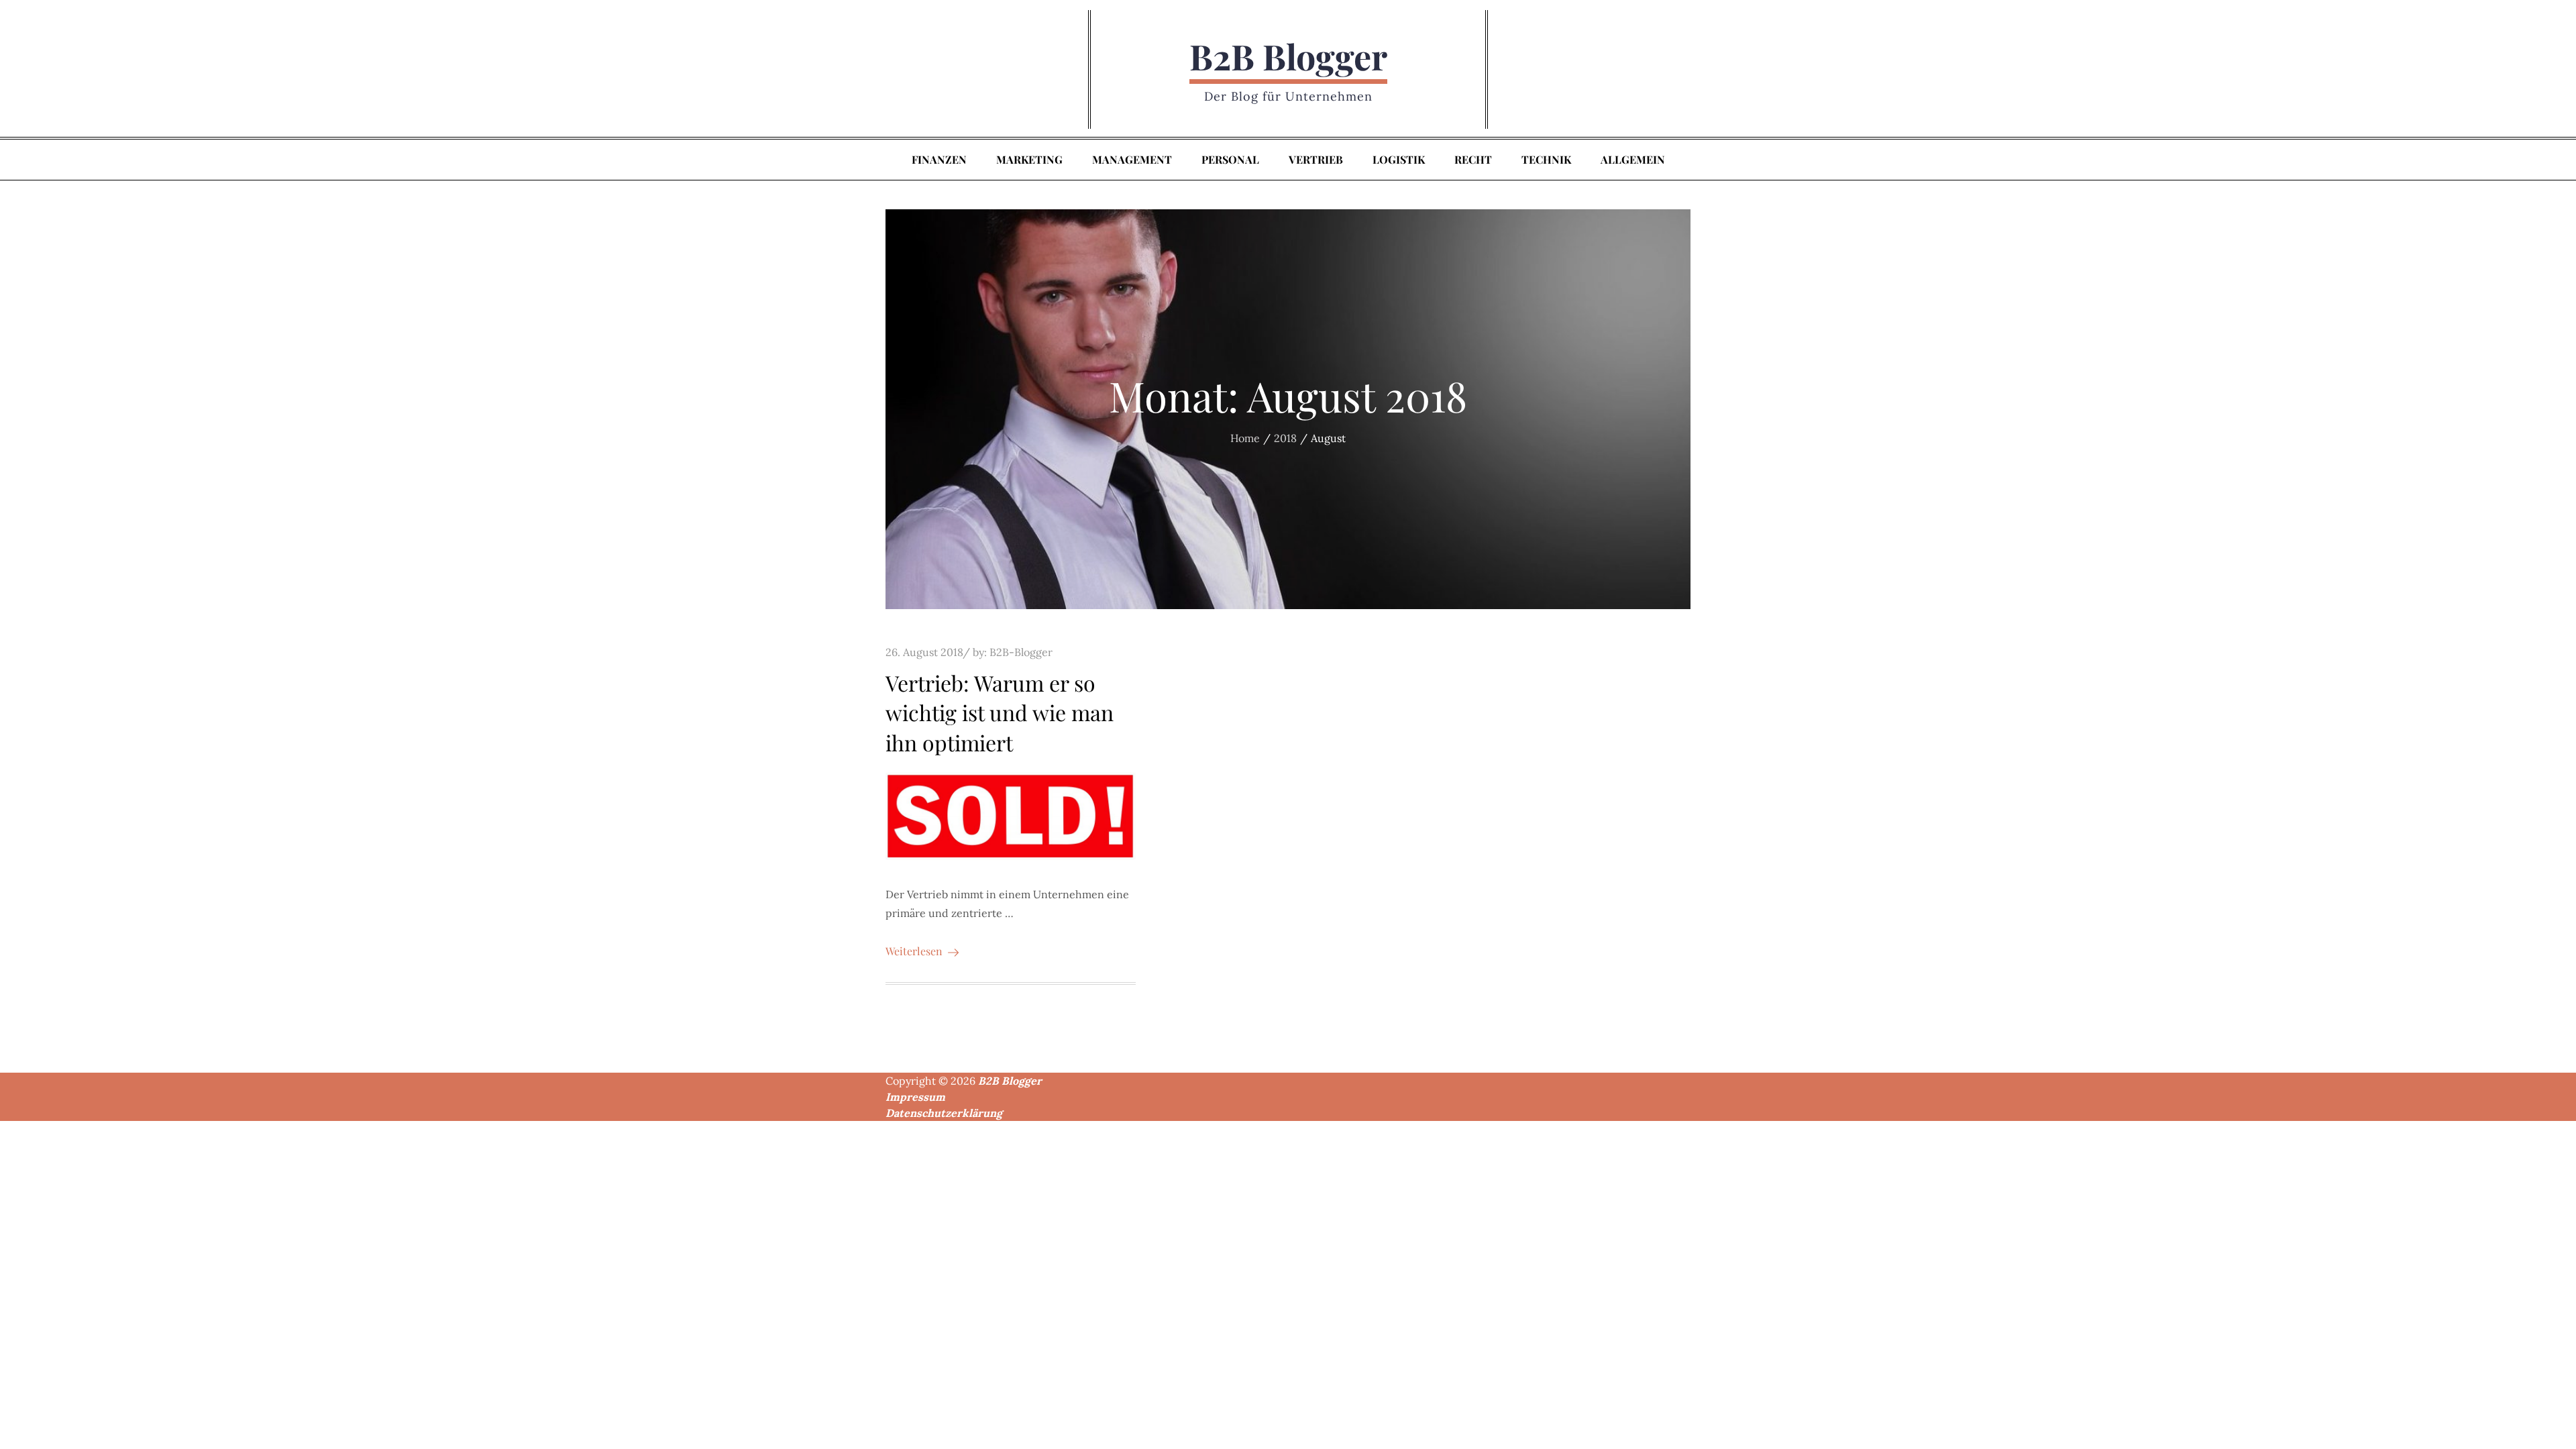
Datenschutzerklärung (944, 1113)
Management (1132, 159)
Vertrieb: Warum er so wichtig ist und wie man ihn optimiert (1000, 713)
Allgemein (1633, 159)
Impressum (915, 1097)
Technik (1546, 159)
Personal (1230, 159)
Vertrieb (1316, 159)
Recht (1473, 159)
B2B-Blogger (1021, 652)
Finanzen (939, 159)
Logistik (1399, 159)
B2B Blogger (1288, 56)
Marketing (1029, 159)
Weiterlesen (914, 951)
